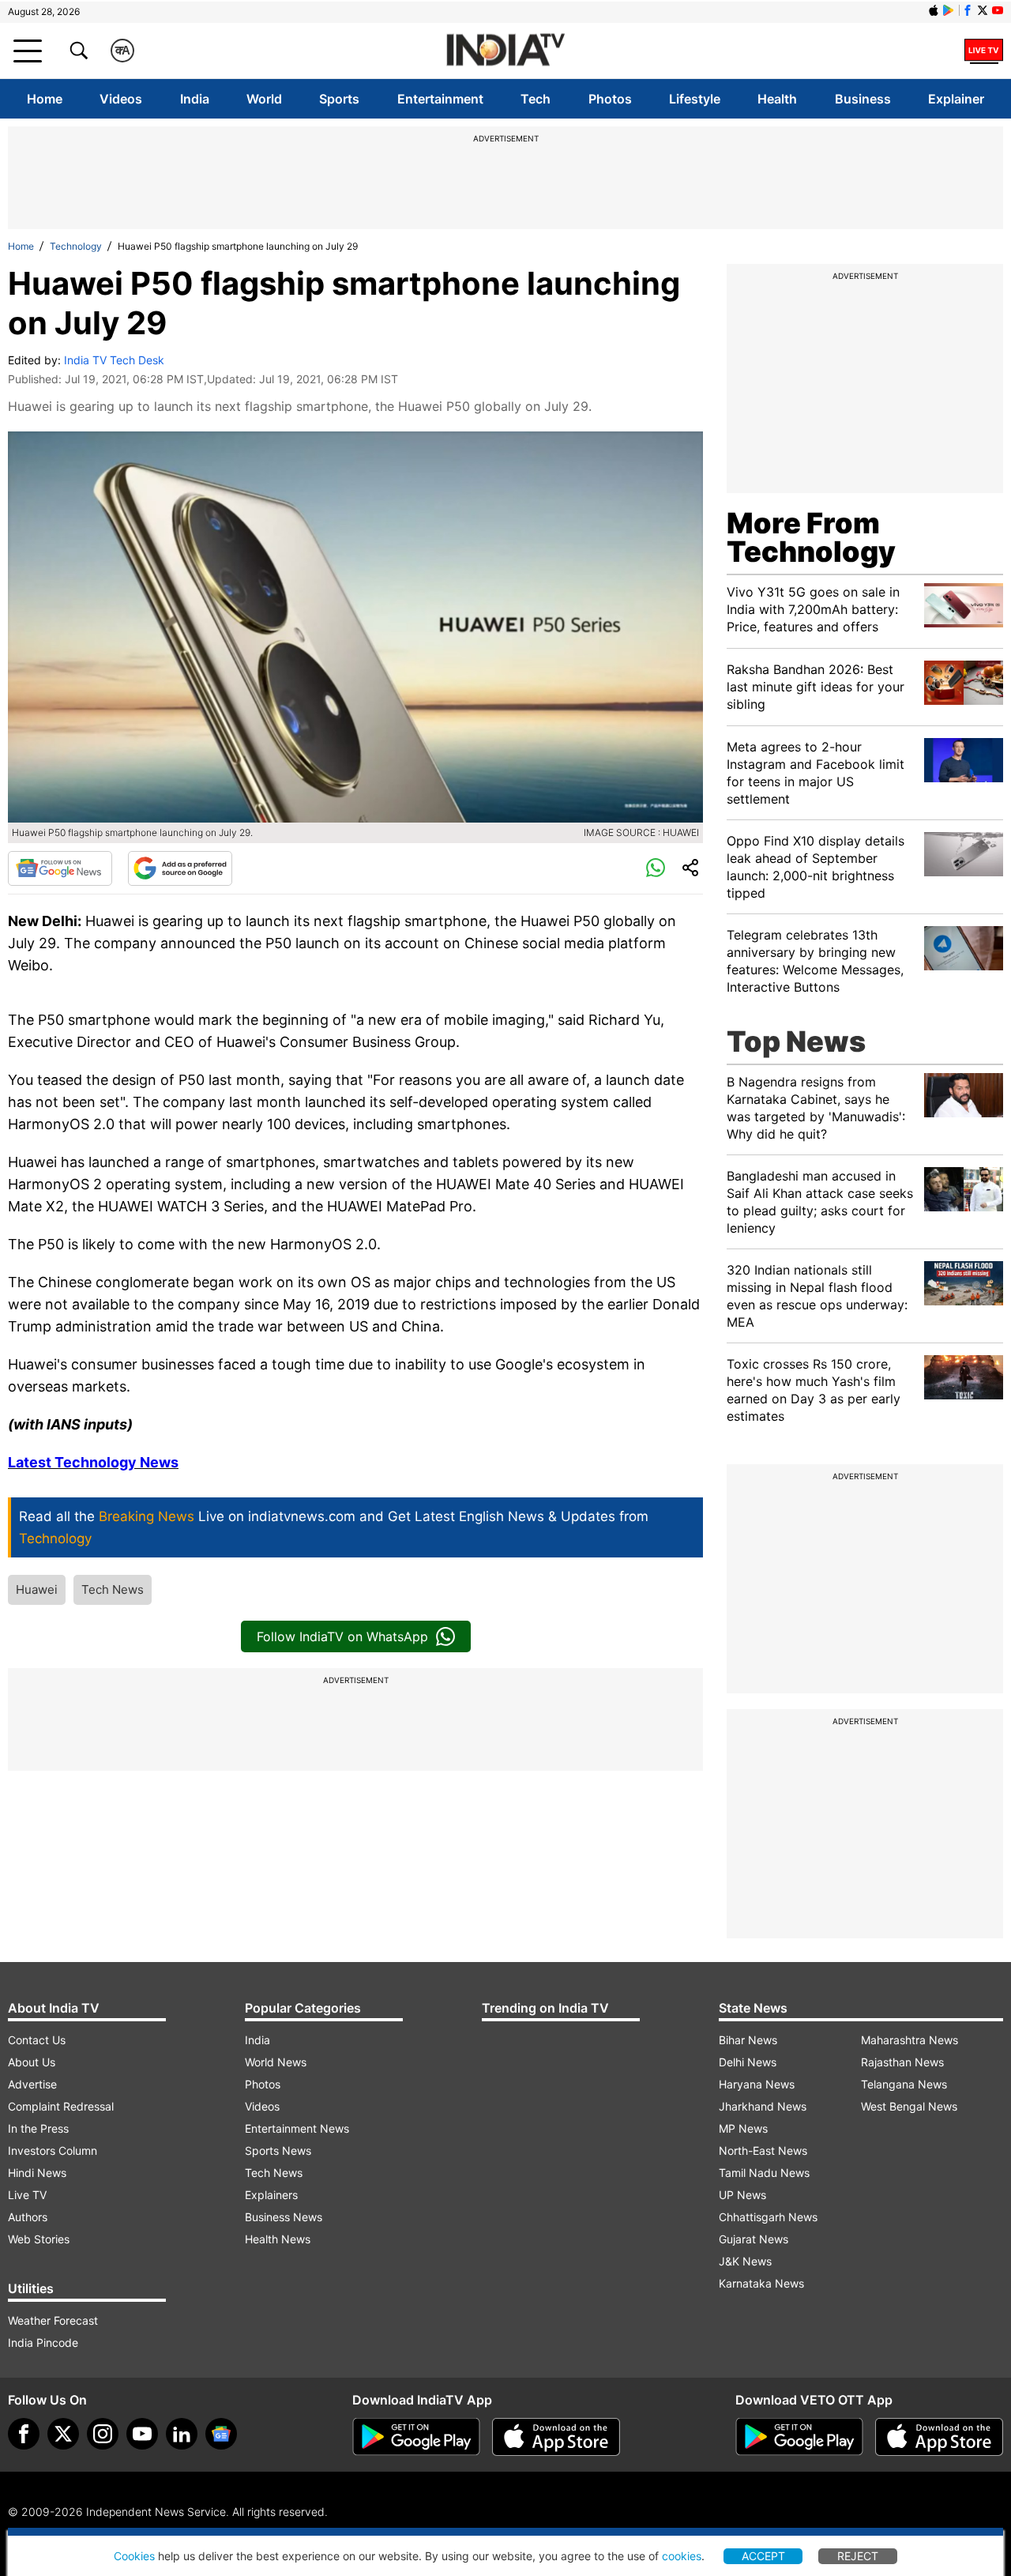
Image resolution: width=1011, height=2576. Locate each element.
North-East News (763, 2150)
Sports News (278, 2150)
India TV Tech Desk (114, 360)
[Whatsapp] (656, 868)
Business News (284, 2217)
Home (45, 99)
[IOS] (934, 10)
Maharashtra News (910, 2040)
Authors (28, 2217)
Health (777, 99)
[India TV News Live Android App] (416, 2437)
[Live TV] (984, 51)
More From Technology (811, 537)
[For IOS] (939, 2437)
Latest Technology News (93, 1462)
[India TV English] (505, 51)
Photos (610, 99)
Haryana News (757, 2084)
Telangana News (904, 2084)
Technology (76, 246)
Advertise (32, 2084)
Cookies (134, 2556)
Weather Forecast (53, 2320)
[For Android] (799, 2437)
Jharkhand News (763, 2106)
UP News (742, 2195)
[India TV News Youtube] (998, 10)
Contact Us (37, 2040)
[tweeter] (63, 2434)
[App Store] (556, 2437)
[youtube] (142, 2434)
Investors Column (53, 2150)
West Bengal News (909, 2106)
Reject (858, 2556)
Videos (121, 99)
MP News (743, 2128)
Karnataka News (761, 2283)
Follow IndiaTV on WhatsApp (342, 1636)
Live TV (27, 2195)
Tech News (113, 1589)
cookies (682, 2556)
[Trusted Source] (180, 868)
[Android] (949, 10)
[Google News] (60, 868)
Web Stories (39, 2239)
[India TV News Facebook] (968, 10)
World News (276, 2062)
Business (863, 99)
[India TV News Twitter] (983, 10)
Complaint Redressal (61, 2106)
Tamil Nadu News (764, 2173)
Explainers (271, 2195)
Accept (763, 2556)
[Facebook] (24, 2434)
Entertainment (440, 99)
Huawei (37, 1589)
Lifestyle (695, 99)
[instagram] (103, 2434)
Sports (339, 99)
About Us (32, 2062)
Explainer (956, 99)
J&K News (745, 2261)
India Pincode (43, 2343)
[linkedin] (182, 2434)
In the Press (38, 2128)
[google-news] (221, 2434)
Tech (536, 99)
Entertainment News (297, 2128)
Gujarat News (754, 2239)
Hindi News (37, 2173)
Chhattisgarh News (768, 2217)
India (195, 99)
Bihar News (748, 2040)
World (264, 99)
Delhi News (748, 2062)
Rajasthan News (902, 2062)
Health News (278, 2239)
